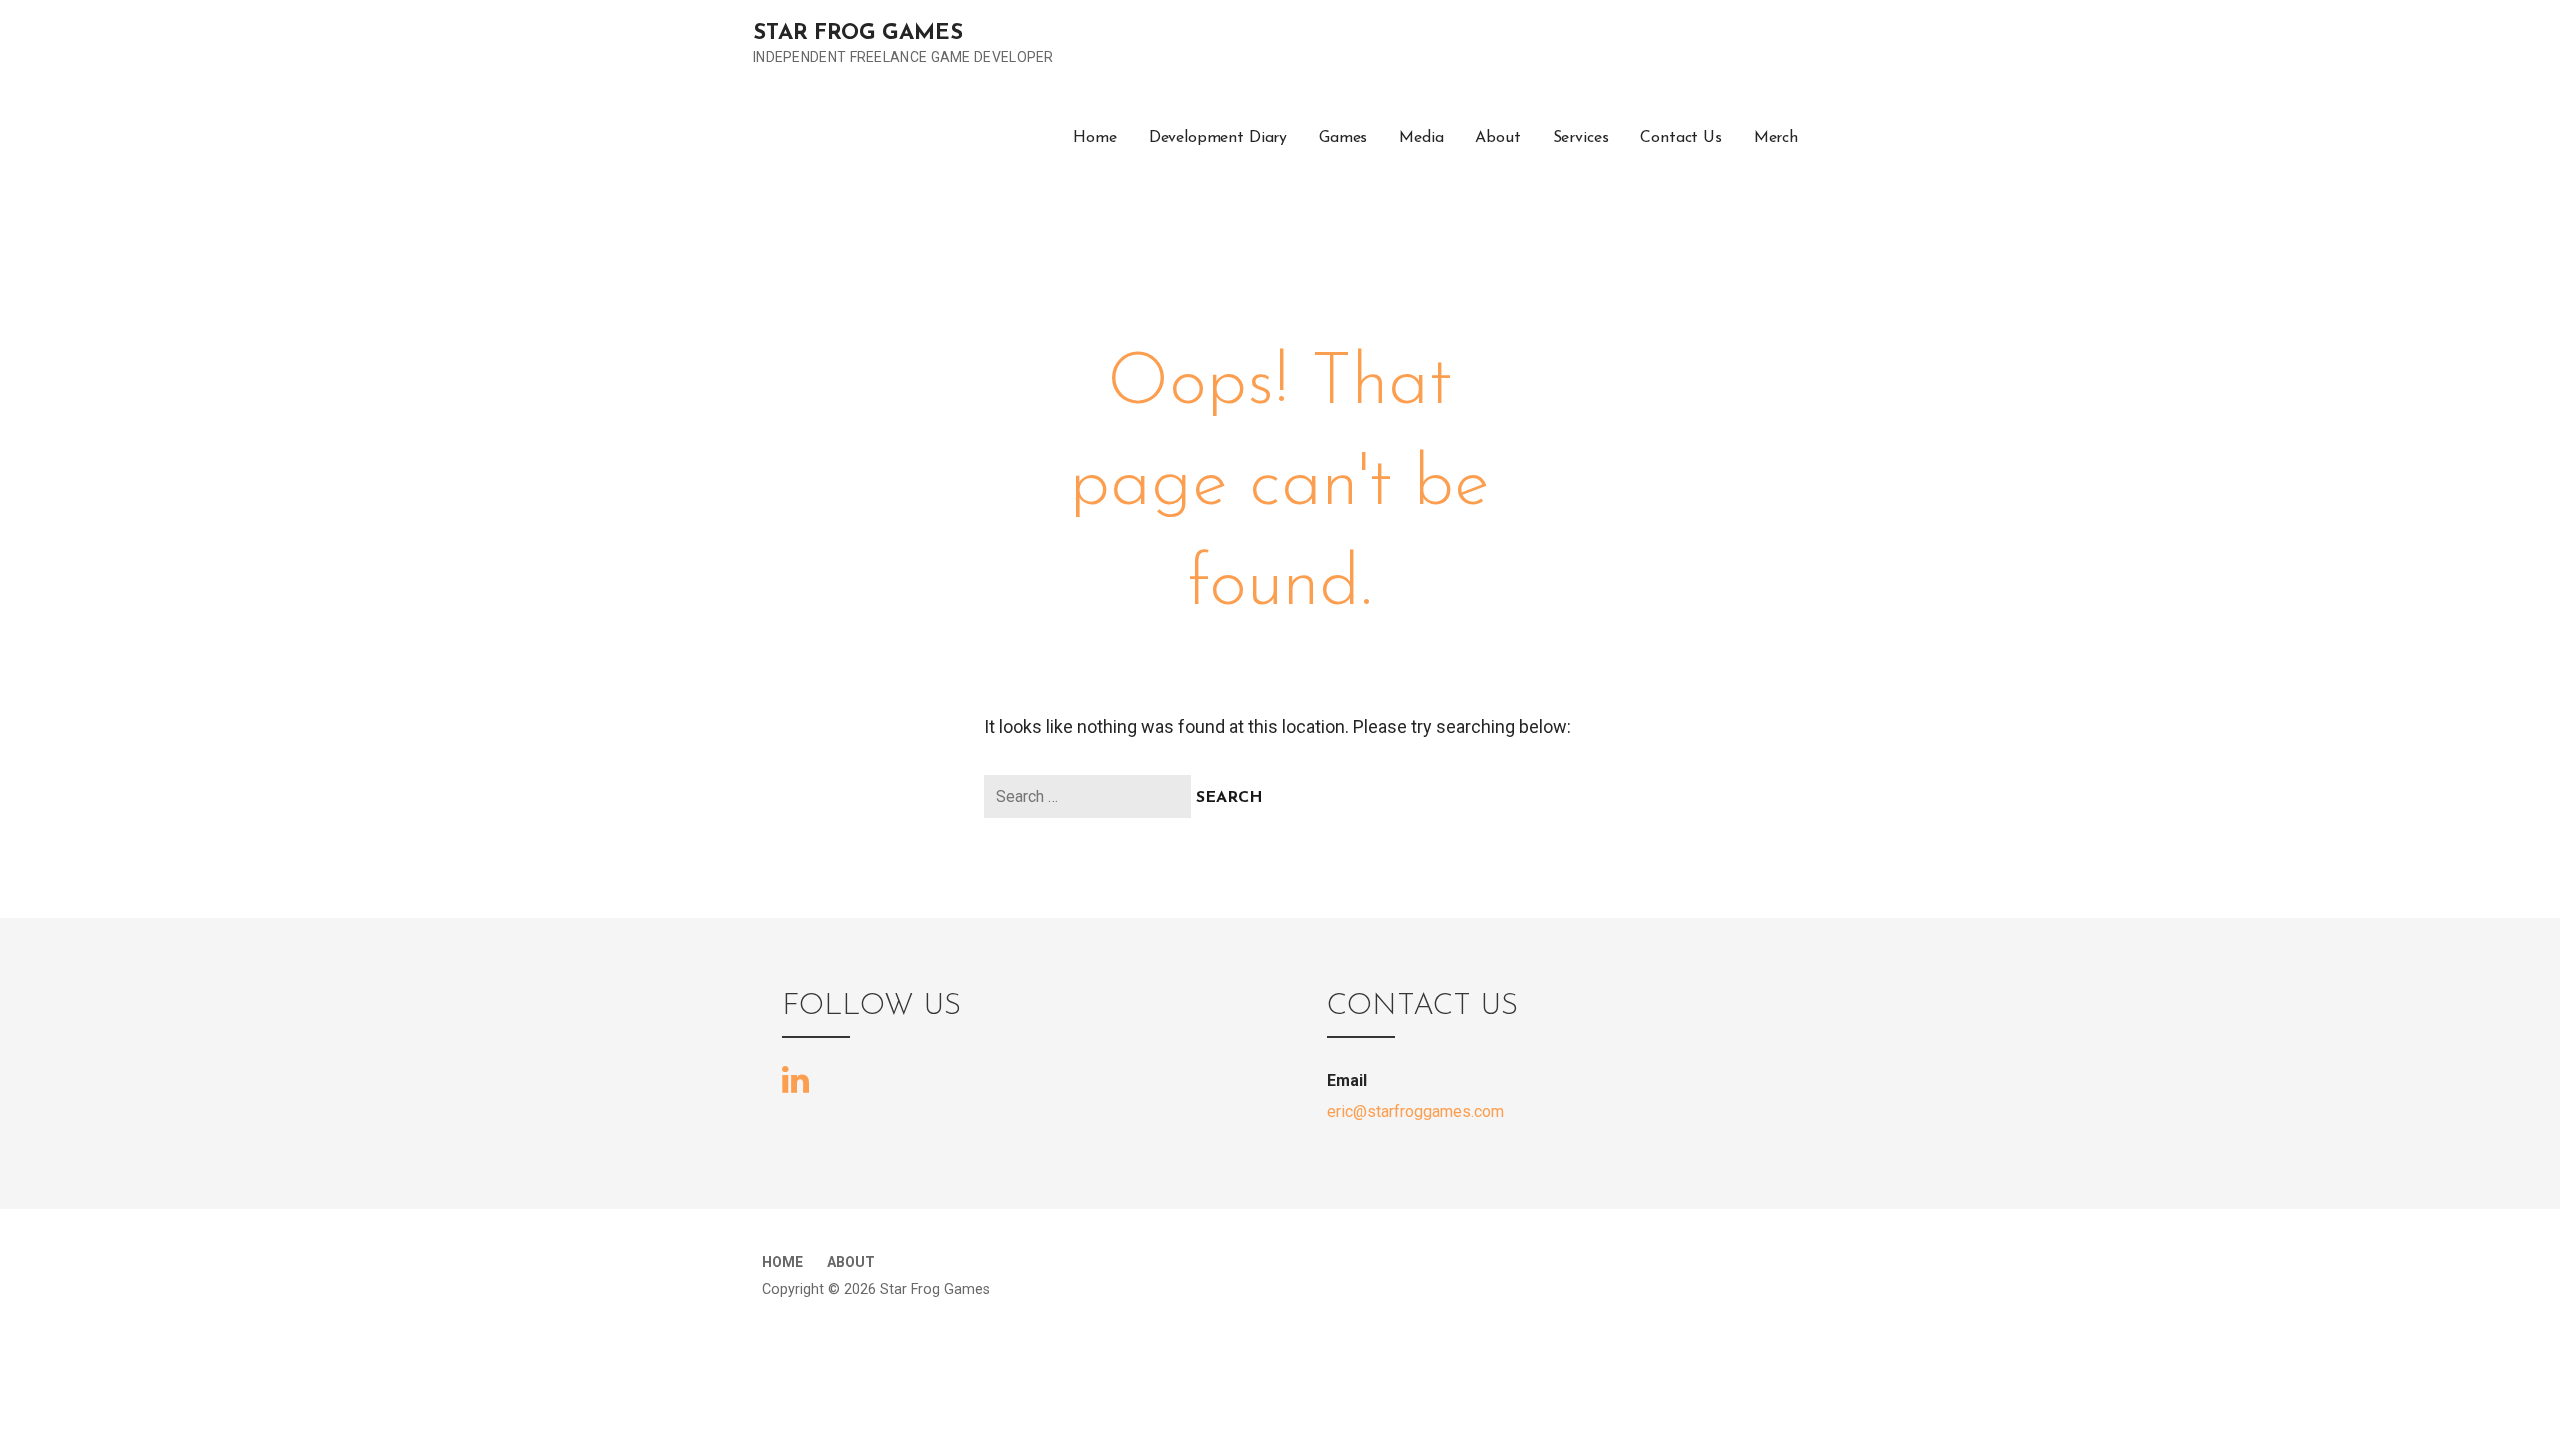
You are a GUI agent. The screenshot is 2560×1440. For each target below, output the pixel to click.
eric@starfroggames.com (1415, 1111)
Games (1343, 138)
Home (1094, 138)
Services (1581, 138)
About (1497, 138)
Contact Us (1680, 138)
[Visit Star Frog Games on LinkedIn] (795, 1078)
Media (1421, 138)
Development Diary (1218, 138)
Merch (1776, 138)
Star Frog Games (858, 33)
